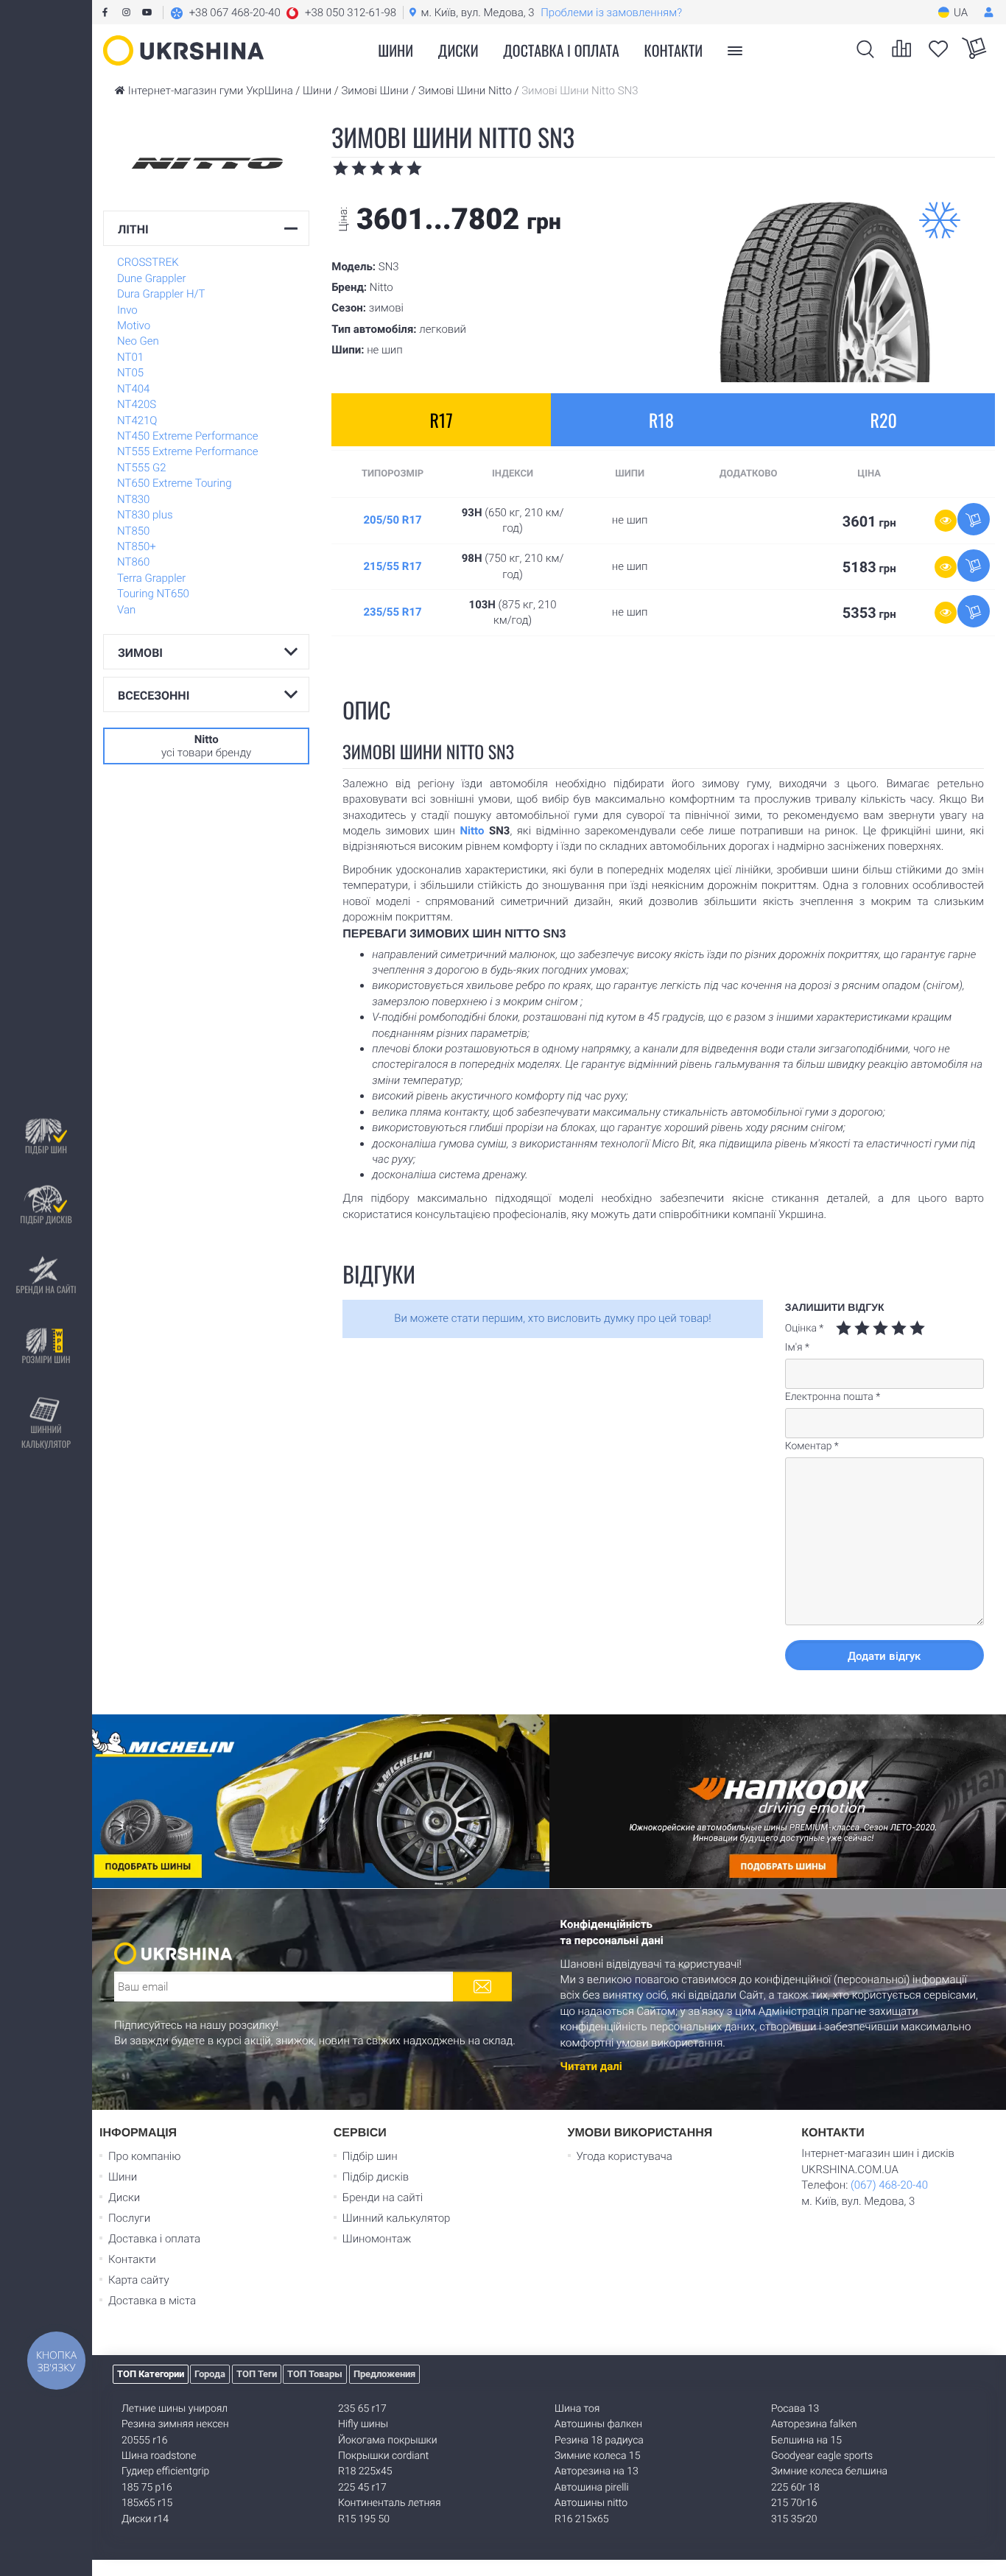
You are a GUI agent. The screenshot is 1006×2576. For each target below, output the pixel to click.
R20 (883, 420)
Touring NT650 (153, 594)
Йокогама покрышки (388, 2440)
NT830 (133, 499)
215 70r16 (794, 2503)
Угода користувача (625, 2156)
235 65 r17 (362, 2409)
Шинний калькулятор (46, 1437)
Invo (127, 310)
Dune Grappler (152, 278)
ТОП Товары (315, 2374)
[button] (283, 13)
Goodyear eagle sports (822, 2456)
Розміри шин (46, 1360)
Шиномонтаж (377, 2239)
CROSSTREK (148, 262)
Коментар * (812, 1446)
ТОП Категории (151, 2374)
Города (210, 2374)
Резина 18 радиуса (599, 2440)
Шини (123, 2177)
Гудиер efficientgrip (165, 2471)
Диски (458, 50)
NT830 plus (145, 515)
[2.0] (853, 1328)
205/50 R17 (392, 520)
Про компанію (144, 2156)
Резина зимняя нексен (175, 2424)
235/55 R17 (392, 612)
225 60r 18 (795, 2488)
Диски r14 (145, 2519)
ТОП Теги (257, 2374)
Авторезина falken (814, 2424)
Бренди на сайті (46, 1290)
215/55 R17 (392, 566)
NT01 (130, 357)
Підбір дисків (46, 1220)
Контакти (674, 50)
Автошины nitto (591, 2503)
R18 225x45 (365, 2471)
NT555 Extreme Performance (187, 451)
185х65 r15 (147, 2503)
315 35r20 (794, 2519)
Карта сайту (139, 2280)
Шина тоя (577, 2409)
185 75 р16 (147, 2488)
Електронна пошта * (833, 1397)
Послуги (129, 2218)
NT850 (133, 531)
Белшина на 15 (806, 2440)
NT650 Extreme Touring (175, 483)
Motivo (134, 325)
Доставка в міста (152, 2301)
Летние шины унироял (175, 2409)
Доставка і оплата (561, 50)
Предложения (384, 2374)
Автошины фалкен (598, 2424)
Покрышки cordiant (383, 2456)
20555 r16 (144, 2440)
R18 (661, 420)
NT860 (133, 562)
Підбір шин (46, 1150)
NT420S (137, 404)
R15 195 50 (364, 2519)
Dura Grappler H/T (161, 294)
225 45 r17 (362, 2488)
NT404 (133, 389)
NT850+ (137, 546)
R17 (441, 420)
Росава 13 (795, 2409)
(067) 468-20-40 (889, 2185)
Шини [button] (395, 50)
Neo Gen (138, 341)
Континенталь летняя (390, 2503)
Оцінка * (805, 1329)
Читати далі (591, 2066)
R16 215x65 (581, 2519)
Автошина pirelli (592, 2488)
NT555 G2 (142, 468)
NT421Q (137, 420)
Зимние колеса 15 (597, 2456)
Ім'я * (797, 1348)
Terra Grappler (151, 578)
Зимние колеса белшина (829, 2471)
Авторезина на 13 (597, 2471)
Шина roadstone (159, 2456)
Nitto (472, 831)
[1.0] (844, 1328)
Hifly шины (363, 2424)
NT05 (130, 373)
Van (126, 610)
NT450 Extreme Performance (187, 436)
